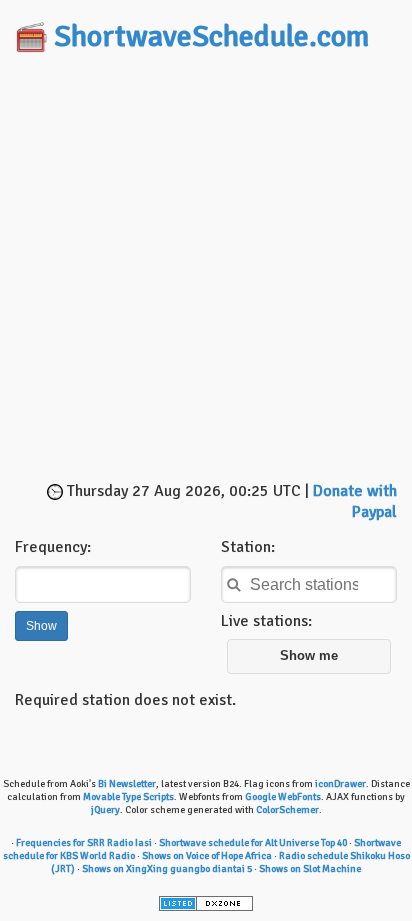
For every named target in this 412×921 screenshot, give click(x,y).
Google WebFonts (283, 797)
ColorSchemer (287, 810)
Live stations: (266, 621)
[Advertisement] (206, 269)
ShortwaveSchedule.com (211, 36)
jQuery (105, 810)
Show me (309, 656)
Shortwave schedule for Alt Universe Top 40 (253, 843)
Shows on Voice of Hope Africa (207, 856)
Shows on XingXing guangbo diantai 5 (167, 869)
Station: (248, 547)
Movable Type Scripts (128, 797)
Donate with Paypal (355, 501)
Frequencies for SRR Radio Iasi (84, 843)
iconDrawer (340, 784)
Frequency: (53, 547)
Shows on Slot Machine (310, 869)
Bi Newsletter (127, 784)
